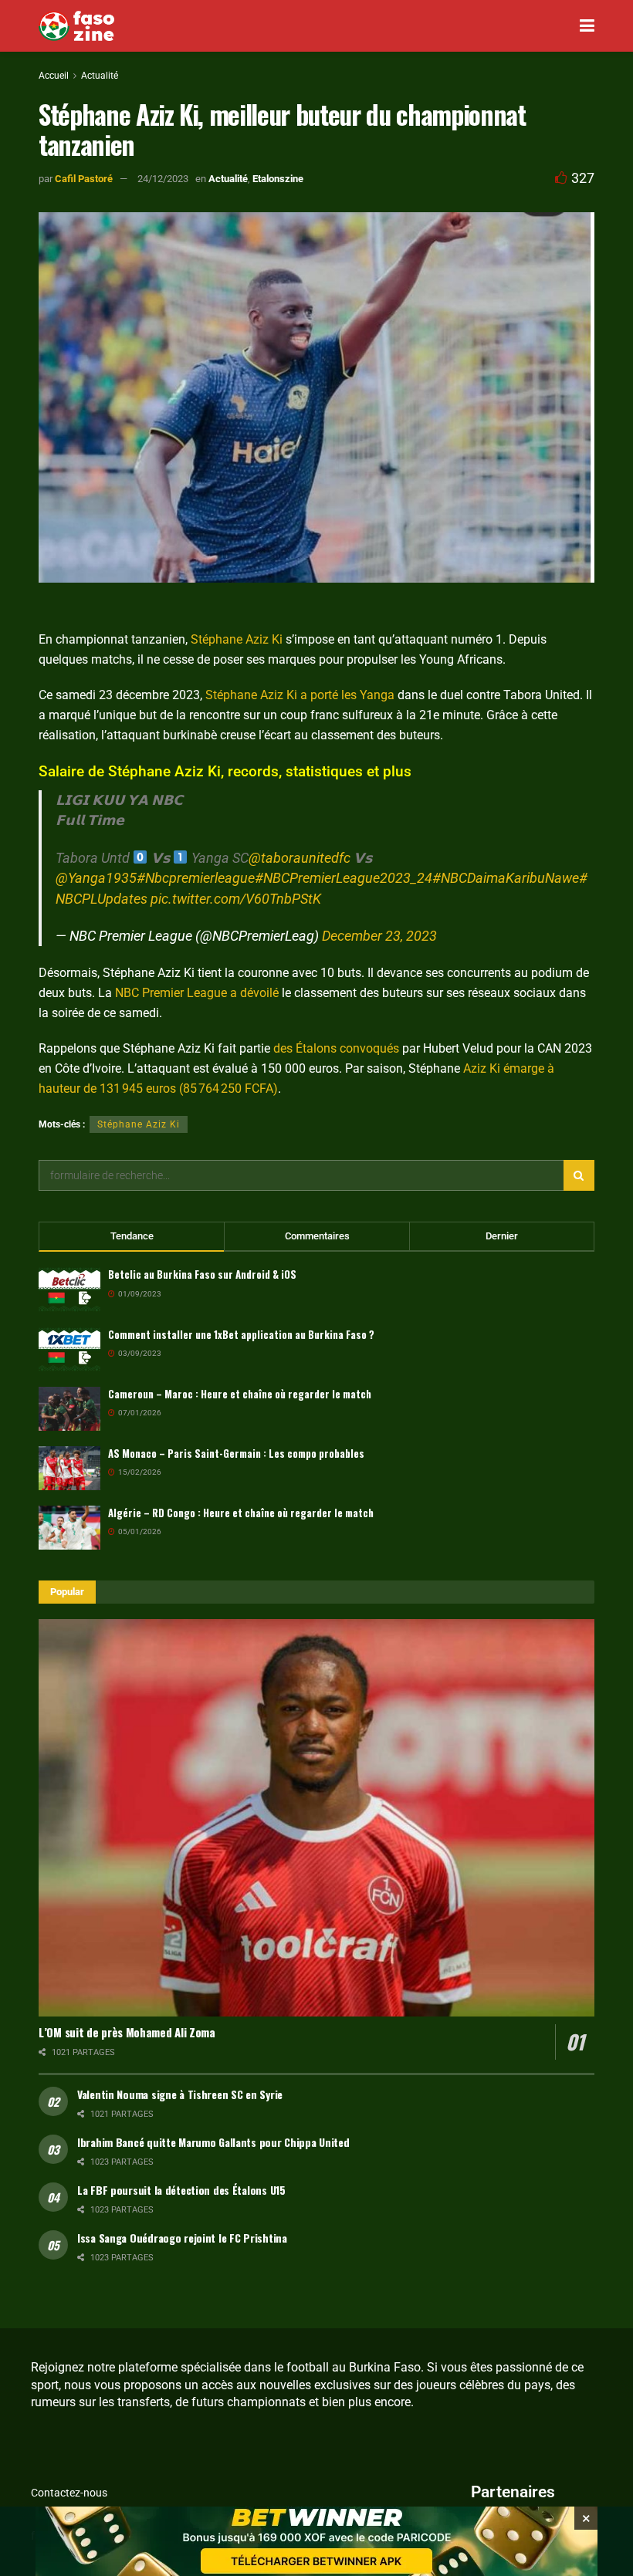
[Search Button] (579, 1175)
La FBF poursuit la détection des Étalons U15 (181, 2190)
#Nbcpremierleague (196, 878)
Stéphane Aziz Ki (237, 639)
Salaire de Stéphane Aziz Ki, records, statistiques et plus (225, 771)
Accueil (54, 76)
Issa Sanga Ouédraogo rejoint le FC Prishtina (182, 2238)
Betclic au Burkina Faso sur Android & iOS (202, 1274)
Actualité (100, 76)
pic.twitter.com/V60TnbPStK (236, 899)
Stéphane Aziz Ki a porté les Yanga (300, 695)
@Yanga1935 (96, 878)
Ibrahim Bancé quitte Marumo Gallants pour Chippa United (213, 2142)
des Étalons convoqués (336, 1048)
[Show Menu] (587, 26)
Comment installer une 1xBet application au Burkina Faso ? (241, 1334)
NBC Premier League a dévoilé (197, 993)
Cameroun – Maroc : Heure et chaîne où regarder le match (240, 1394)
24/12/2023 (163, 179)
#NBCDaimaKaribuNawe (506, 878)
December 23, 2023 (379, 936)
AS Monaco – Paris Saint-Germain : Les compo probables (236, 1453)
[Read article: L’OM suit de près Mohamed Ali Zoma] (316, 1818)
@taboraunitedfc (300, 858)
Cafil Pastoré (84, 179)
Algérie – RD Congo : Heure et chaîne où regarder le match (241, 1513)
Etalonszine (278, 179)
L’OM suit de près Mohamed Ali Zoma (127, 2032)
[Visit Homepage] (76, 26)
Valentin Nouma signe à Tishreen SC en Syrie (180, 2094)
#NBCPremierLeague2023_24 (344, 878)
